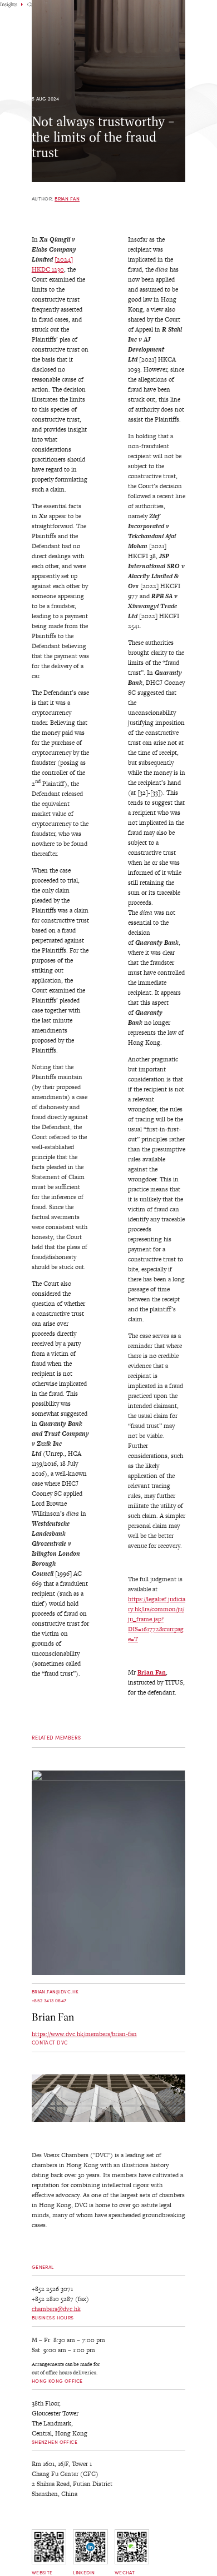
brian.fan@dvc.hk (55, 1991)
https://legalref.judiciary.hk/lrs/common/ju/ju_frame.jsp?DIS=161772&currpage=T (157, 1619)
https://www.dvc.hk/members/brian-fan (84, 2034)
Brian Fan (67, 199)
